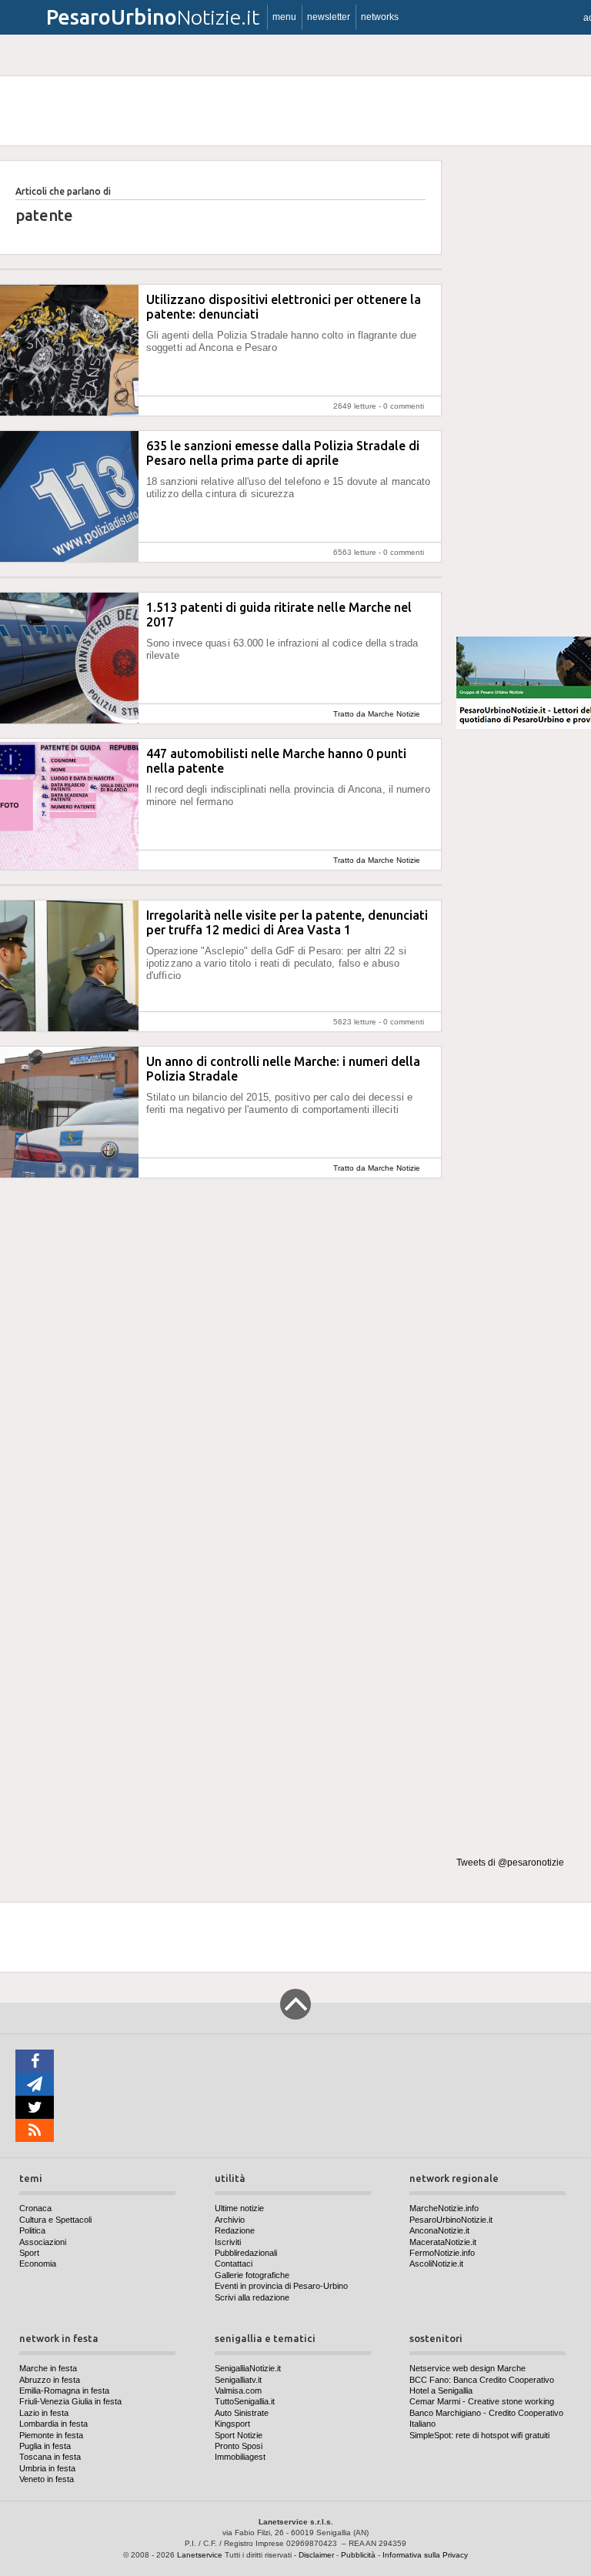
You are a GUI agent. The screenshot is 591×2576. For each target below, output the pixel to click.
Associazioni (43, 2242)
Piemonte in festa (51, 2435)
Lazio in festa (44, 2413)
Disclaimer (316, 2555)
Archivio (230, 2220)
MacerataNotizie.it (443, 2242)
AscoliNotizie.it (436, 2264)
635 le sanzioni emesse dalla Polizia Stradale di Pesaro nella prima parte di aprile (283, 453)
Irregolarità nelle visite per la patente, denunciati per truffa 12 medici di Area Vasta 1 (287, 922)
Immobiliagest (240, 2457)
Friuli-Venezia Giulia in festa (70, 2401)
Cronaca (35, 2208)
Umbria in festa (47, 2468)
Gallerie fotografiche (252, 2275)
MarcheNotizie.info (444, 2208)
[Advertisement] (524, 392)
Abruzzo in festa (50, 2380)
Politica (32, 2230)
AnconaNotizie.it (439, 2230)
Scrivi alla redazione (252, 2297)
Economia (38, 2264)
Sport (29, 2253)
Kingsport (232, 2424)
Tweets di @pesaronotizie (510, 1863)
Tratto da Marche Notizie (377, 714)
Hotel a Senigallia (441, 2391)
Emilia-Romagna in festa (64, 2391)
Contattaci (234, 2264)
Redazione (235, 2230)
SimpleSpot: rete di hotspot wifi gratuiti (479, 2435)
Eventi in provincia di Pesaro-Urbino (281, 2286)
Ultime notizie (239, 2208)
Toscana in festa (50, 2457)
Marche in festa (48, 2368)
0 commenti (404, 406)
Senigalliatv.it (238, 2380)
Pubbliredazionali (246, 2253)
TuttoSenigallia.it (245, 2401)
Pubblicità (358, 2555)
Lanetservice (200, 2555)
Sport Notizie (239, 2435)
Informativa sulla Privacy (425, 2555)
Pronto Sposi (239, 2446)
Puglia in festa (45, 2446)
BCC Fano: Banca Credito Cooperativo (482, 2380)
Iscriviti (228, 2242)
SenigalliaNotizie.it (248, 2368)
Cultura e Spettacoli (55, 2220)
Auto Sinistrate (242, 2413)
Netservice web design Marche (467, 2368)
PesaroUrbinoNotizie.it (451, 2220)
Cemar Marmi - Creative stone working (482, 2401)
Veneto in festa (47, 2479)
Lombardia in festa (53, 2424)
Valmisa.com (238, 2391)
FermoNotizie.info (442, 2253)
